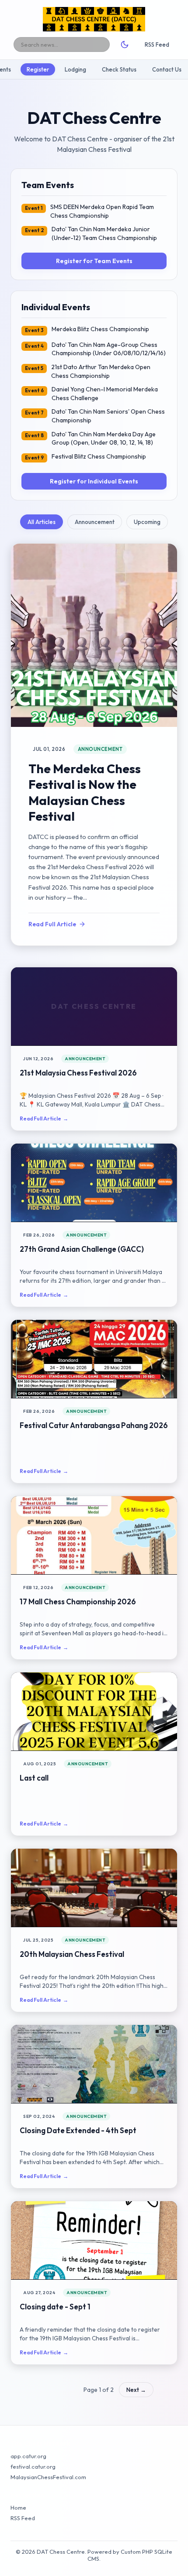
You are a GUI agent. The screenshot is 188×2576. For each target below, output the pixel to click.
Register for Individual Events (94, 481)
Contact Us (167, 69)
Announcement (95, 522)
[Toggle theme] (125, 45)
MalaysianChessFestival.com (48, 2477)
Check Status (119, 69)
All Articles (42, 522)
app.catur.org (28, 2456)
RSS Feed (157, 45)
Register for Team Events (94, 261)
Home (18, 2507)
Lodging (75, 69)
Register (38, 69)
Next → (136, 2390)
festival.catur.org (33, 2466)
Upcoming (147, 522)
